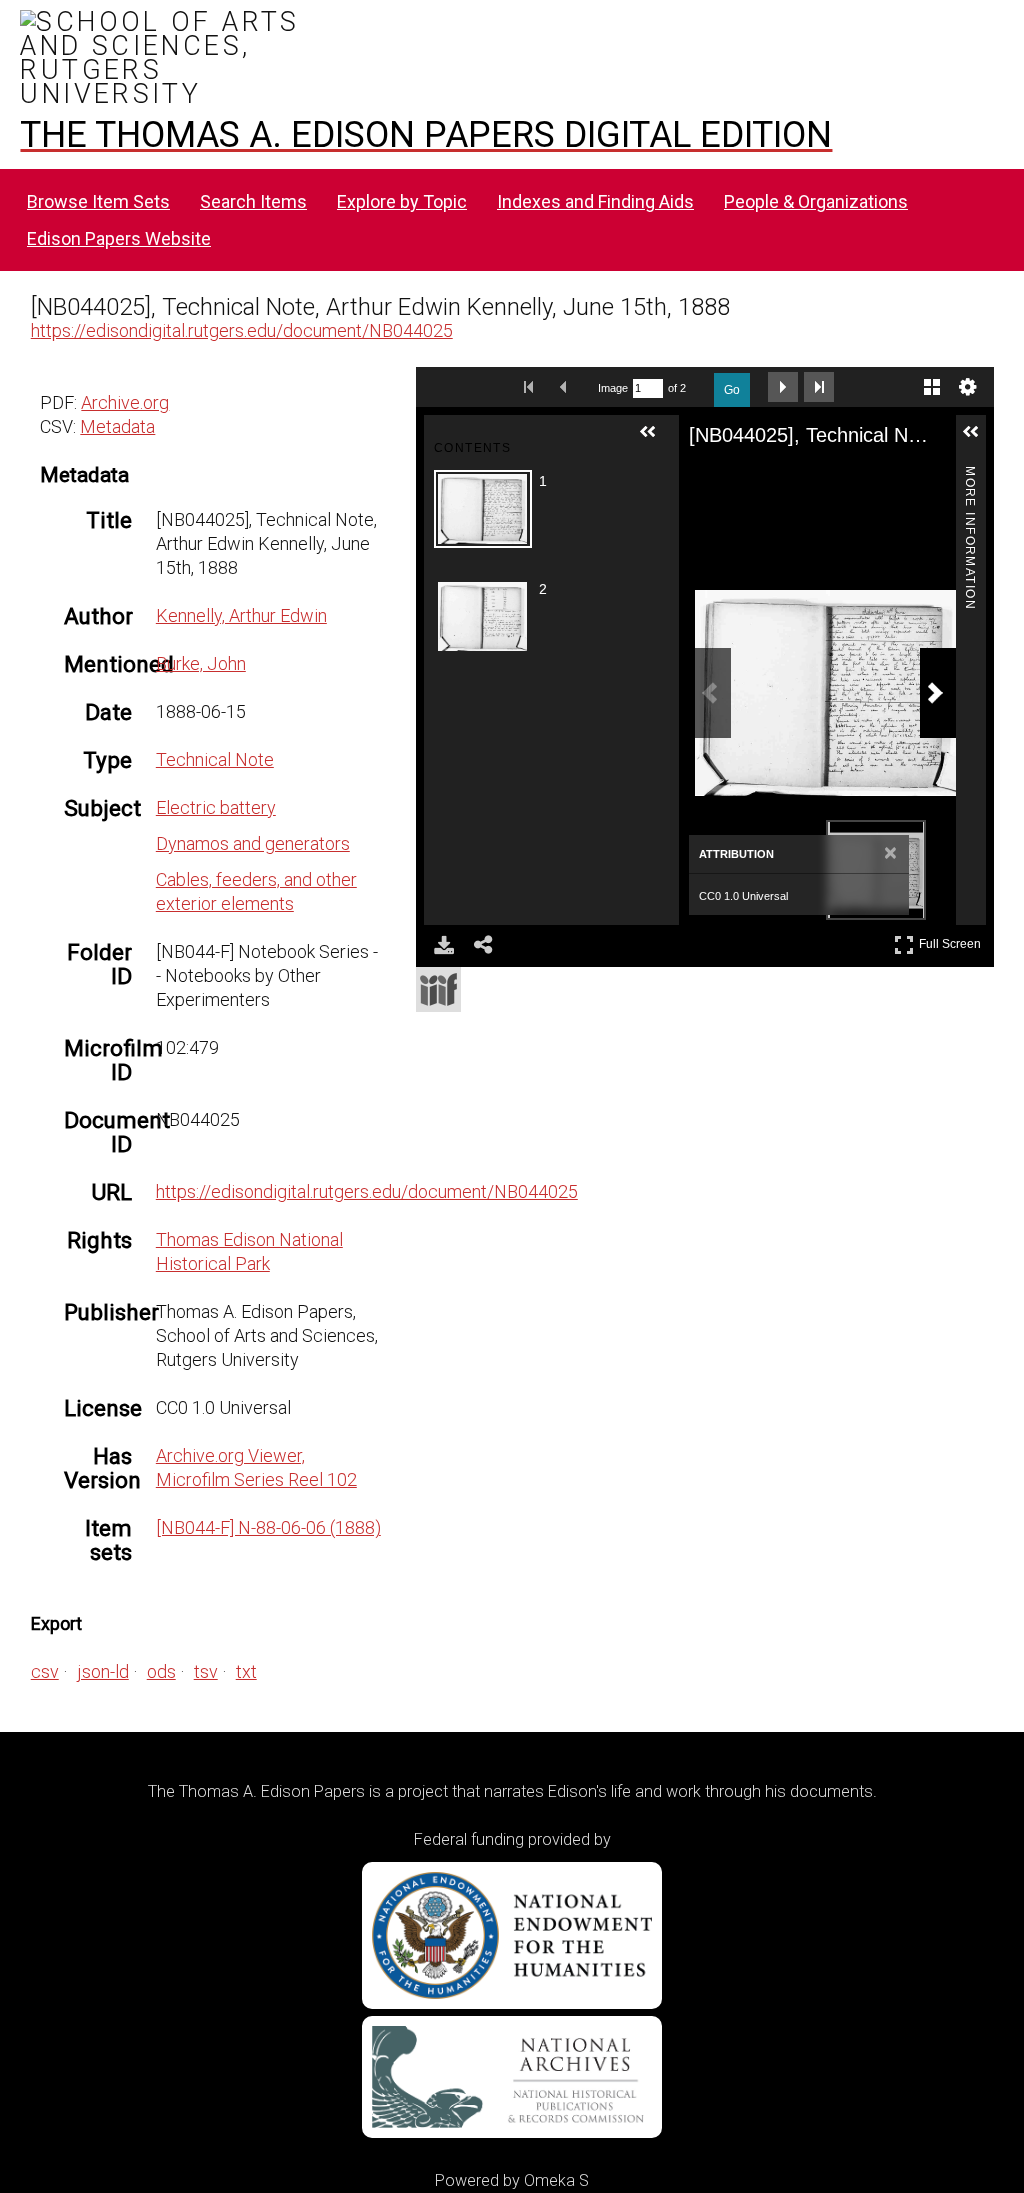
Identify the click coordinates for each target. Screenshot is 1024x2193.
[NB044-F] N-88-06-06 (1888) (268, 1527)
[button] (656, 440)
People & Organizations (816, 201)
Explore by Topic (402, 201)
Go (732, 390)
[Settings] (968, 387)
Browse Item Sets (98, 201)
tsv (206, 1671)
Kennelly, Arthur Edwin (241, 615)
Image (613, 388)
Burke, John (201, 663)
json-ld (103, 1671)
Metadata (117, 426)
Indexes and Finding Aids (595, 201)
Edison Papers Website (119, 238)
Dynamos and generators (253, 843)
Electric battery (216, 807)
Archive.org (125, 402)
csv (45, 1671)
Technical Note (215, 759)
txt (246, 1671)
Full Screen (952, 940)
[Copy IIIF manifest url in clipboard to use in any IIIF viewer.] (438, 989)
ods (161, 1671)
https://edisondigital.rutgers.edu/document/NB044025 (242, 330)
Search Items (253, 201)
